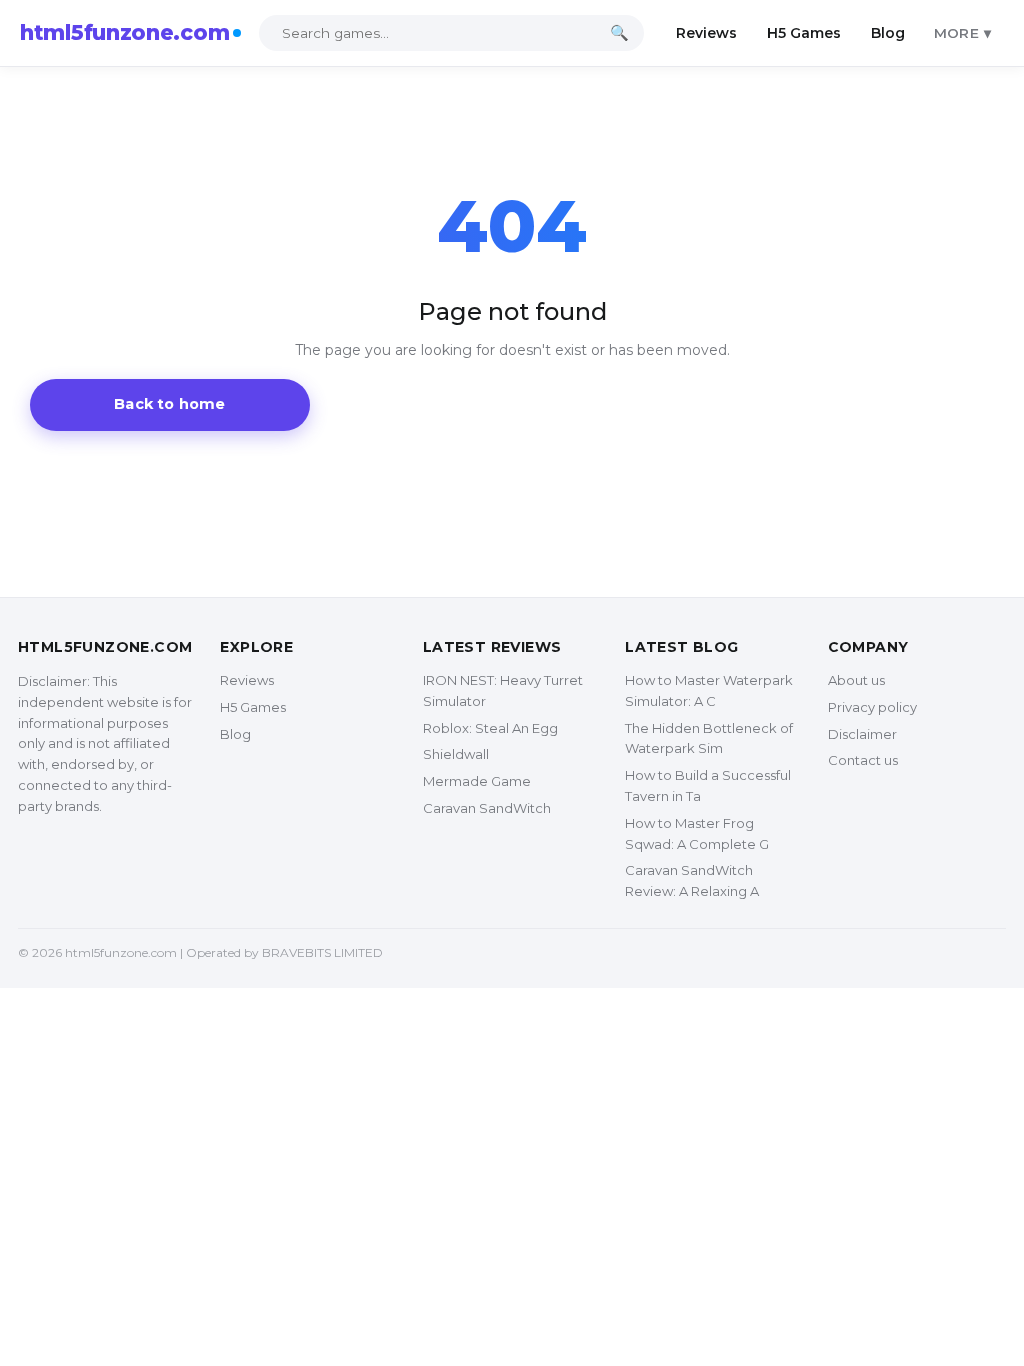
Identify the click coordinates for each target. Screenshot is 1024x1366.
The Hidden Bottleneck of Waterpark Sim (709, 738)
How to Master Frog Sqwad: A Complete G (697, 833)
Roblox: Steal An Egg (490, 728)
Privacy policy (872, 707)
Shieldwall (456, 754)
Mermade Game (477, 781)
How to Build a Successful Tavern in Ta (708, 785)
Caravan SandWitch (487, 808)
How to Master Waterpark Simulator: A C (709, 690)
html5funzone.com (124, 32)
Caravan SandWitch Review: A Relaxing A (692, 880)
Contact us (863, 760)
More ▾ (962, 33)
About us (856, 680)
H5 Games (804, 33)
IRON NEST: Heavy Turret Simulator (503, 690)
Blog (888, 33)
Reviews (706, 33)
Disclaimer (862, 734)
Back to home (169, 404)
